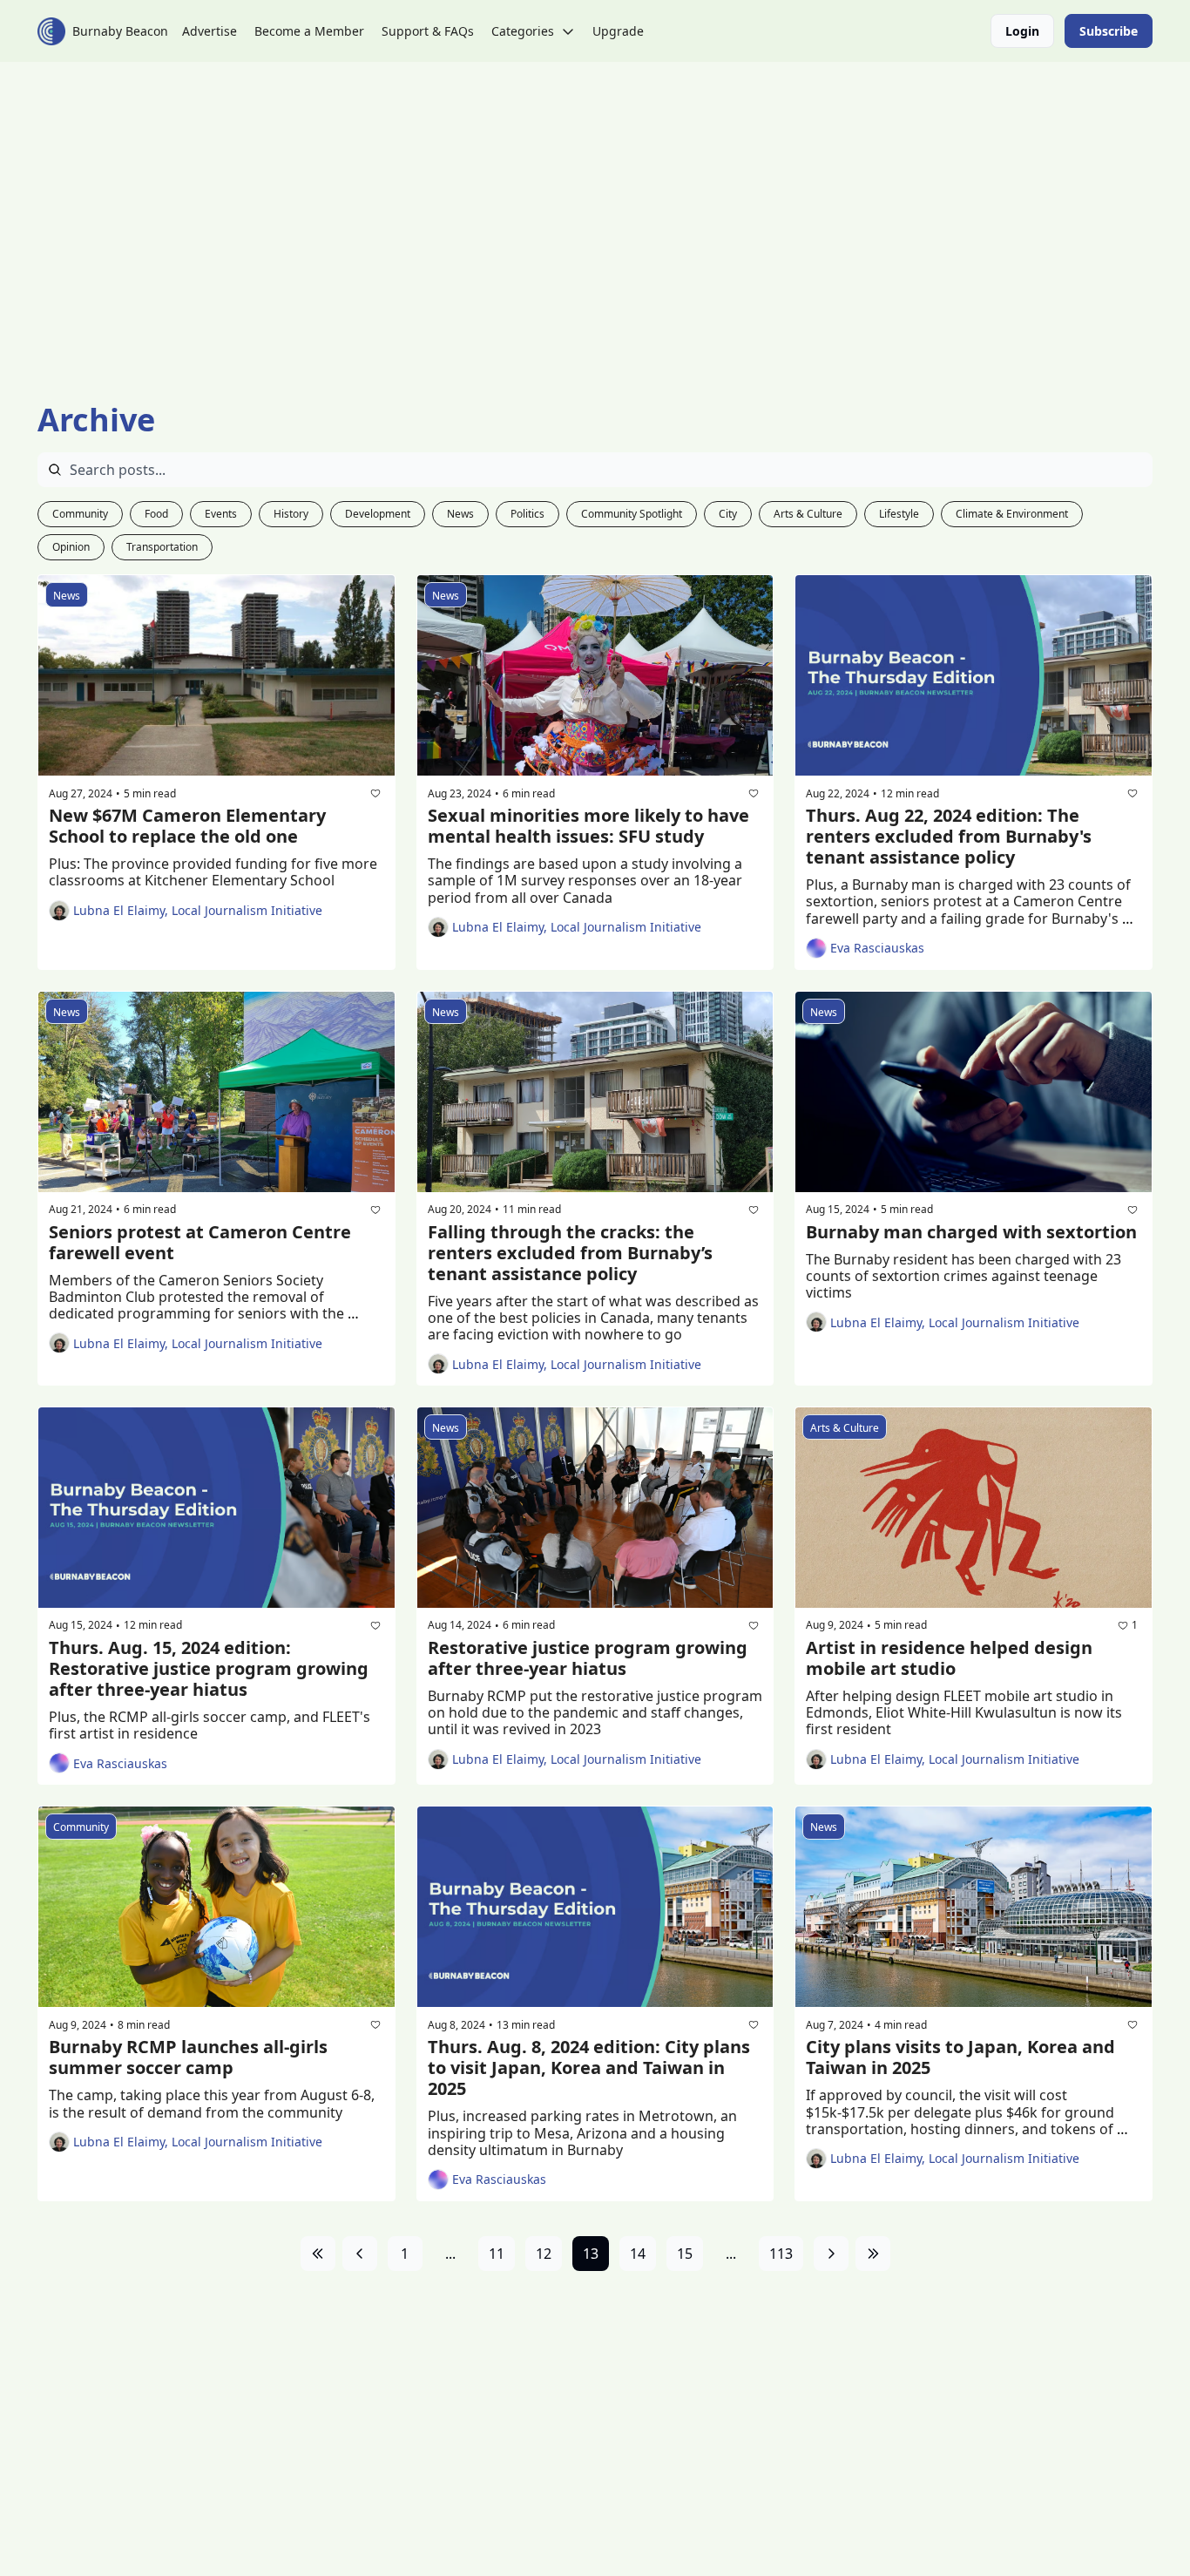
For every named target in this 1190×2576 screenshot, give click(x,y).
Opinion (71, 547)
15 (685, 2254)
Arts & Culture (808, 514)
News (460, 514)
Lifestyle (899, 514)
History (291, 514)
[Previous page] (360, 2254)
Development (378, 514)
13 (591, 2254)
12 (544, 2254)
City (728, 514)
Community (80, 514)
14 (638, 2254)
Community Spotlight (632, 514)
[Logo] (51, 31)
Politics (527, 514)
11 (497, 2254)
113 (781, 2254)
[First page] (318, 2254)
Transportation (162, 547)
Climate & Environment (1012, 514)
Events (221, 514)
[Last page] (873, 2254)
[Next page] (831, 2254)
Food (156, 514)
